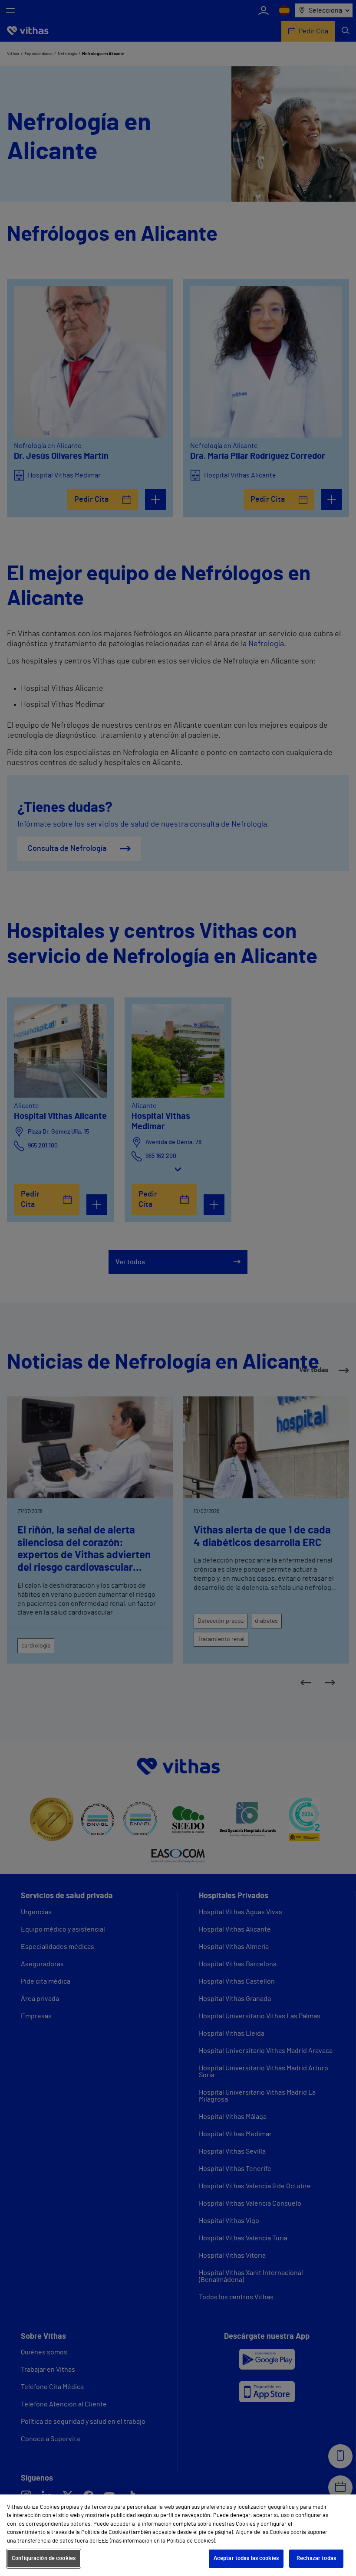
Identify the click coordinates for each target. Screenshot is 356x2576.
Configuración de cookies (44, 2558)
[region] (178, 2535)
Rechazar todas (316, 2558)
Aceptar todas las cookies (246, 2558)
